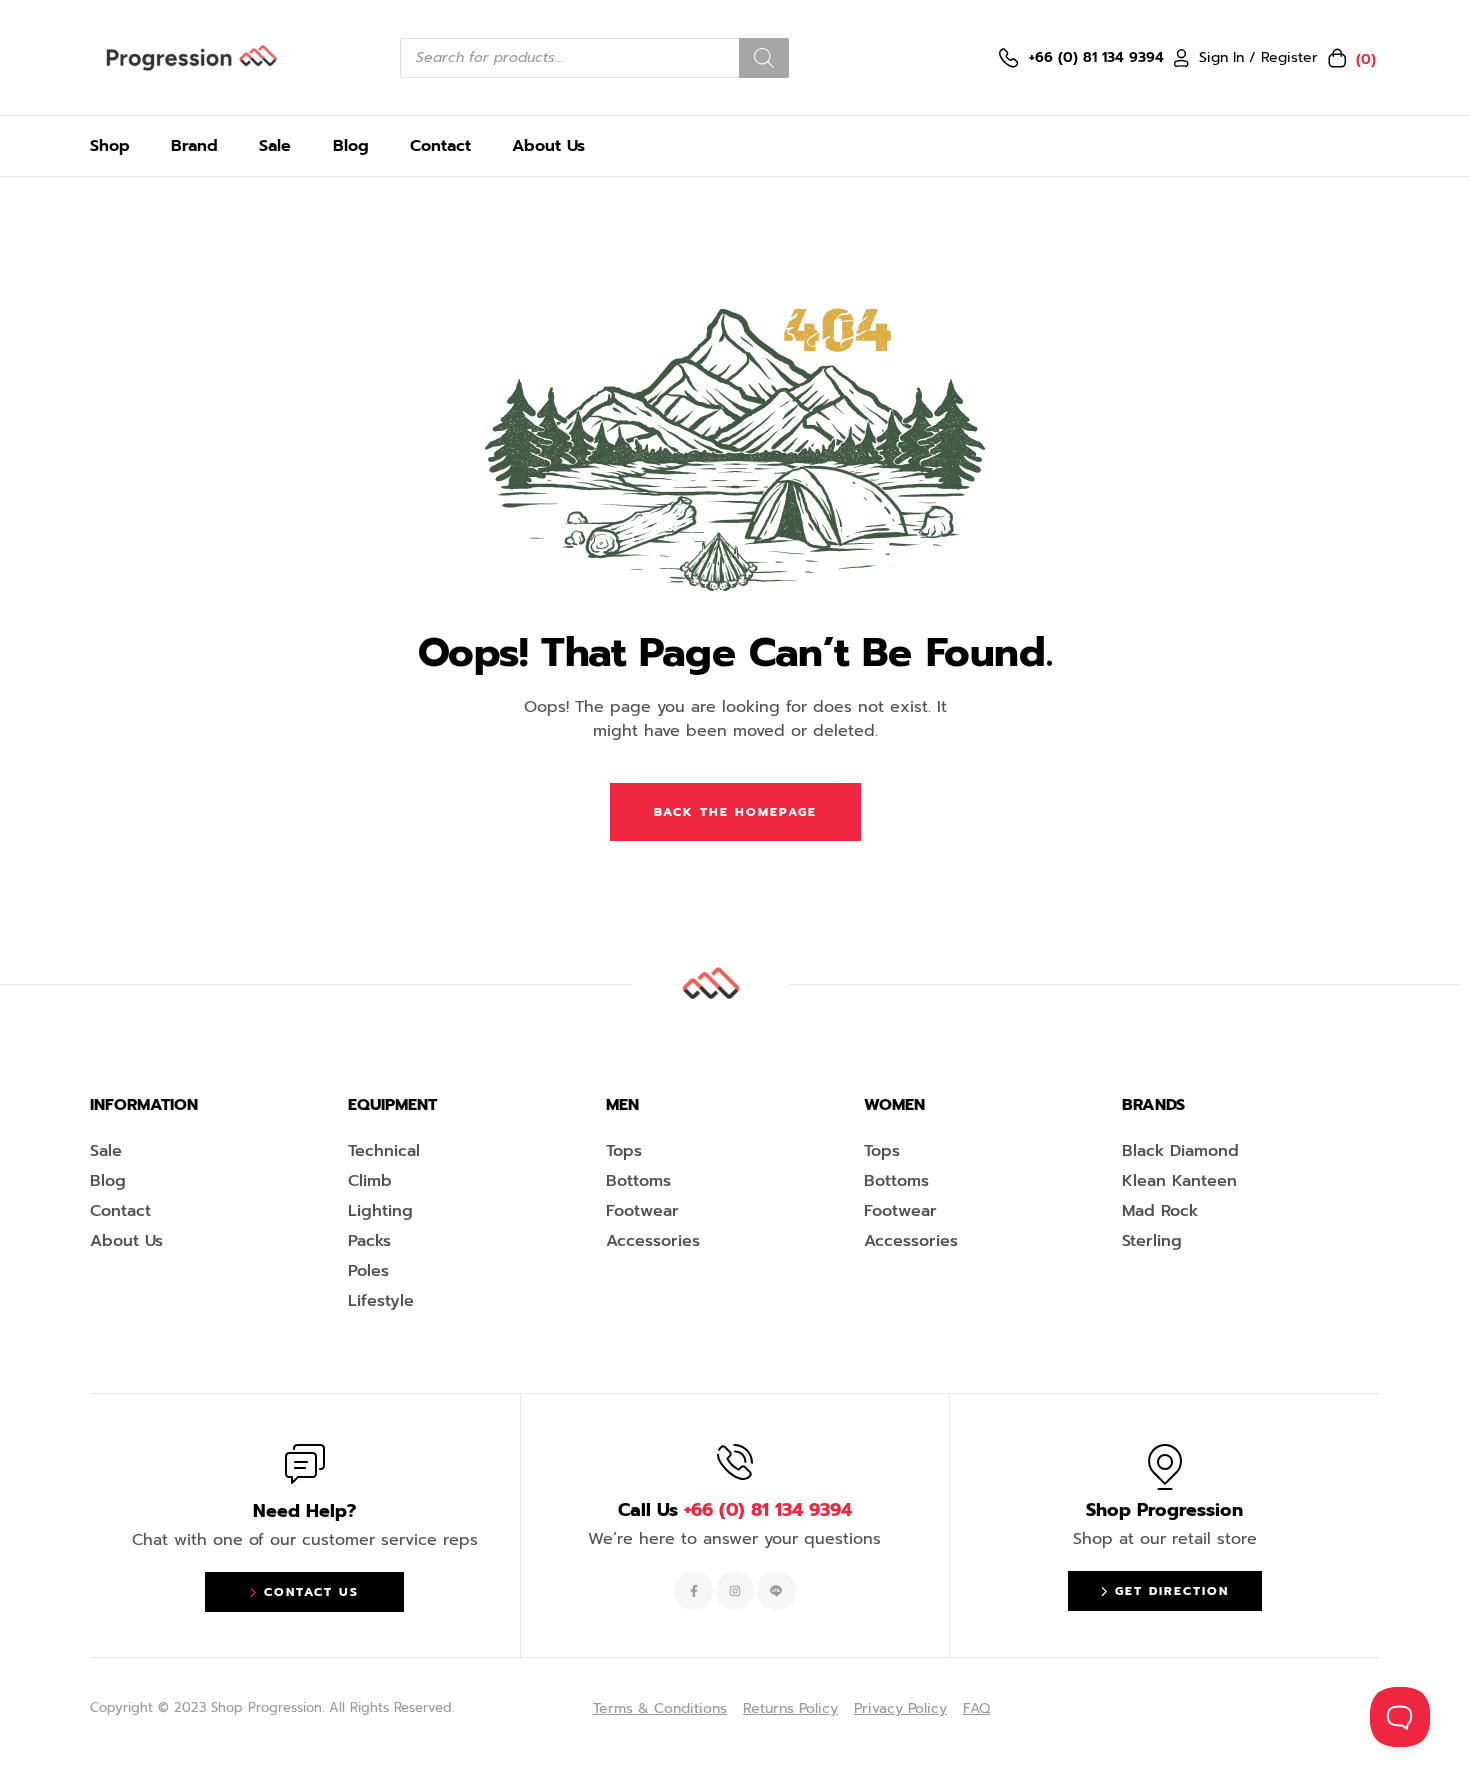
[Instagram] (735, 1590)
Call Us (735, 1510)
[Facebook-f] (693, 1590)
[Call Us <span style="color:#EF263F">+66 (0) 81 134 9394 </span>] (735, 1462)
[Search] (764, 58)
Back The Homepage (735, 812)
